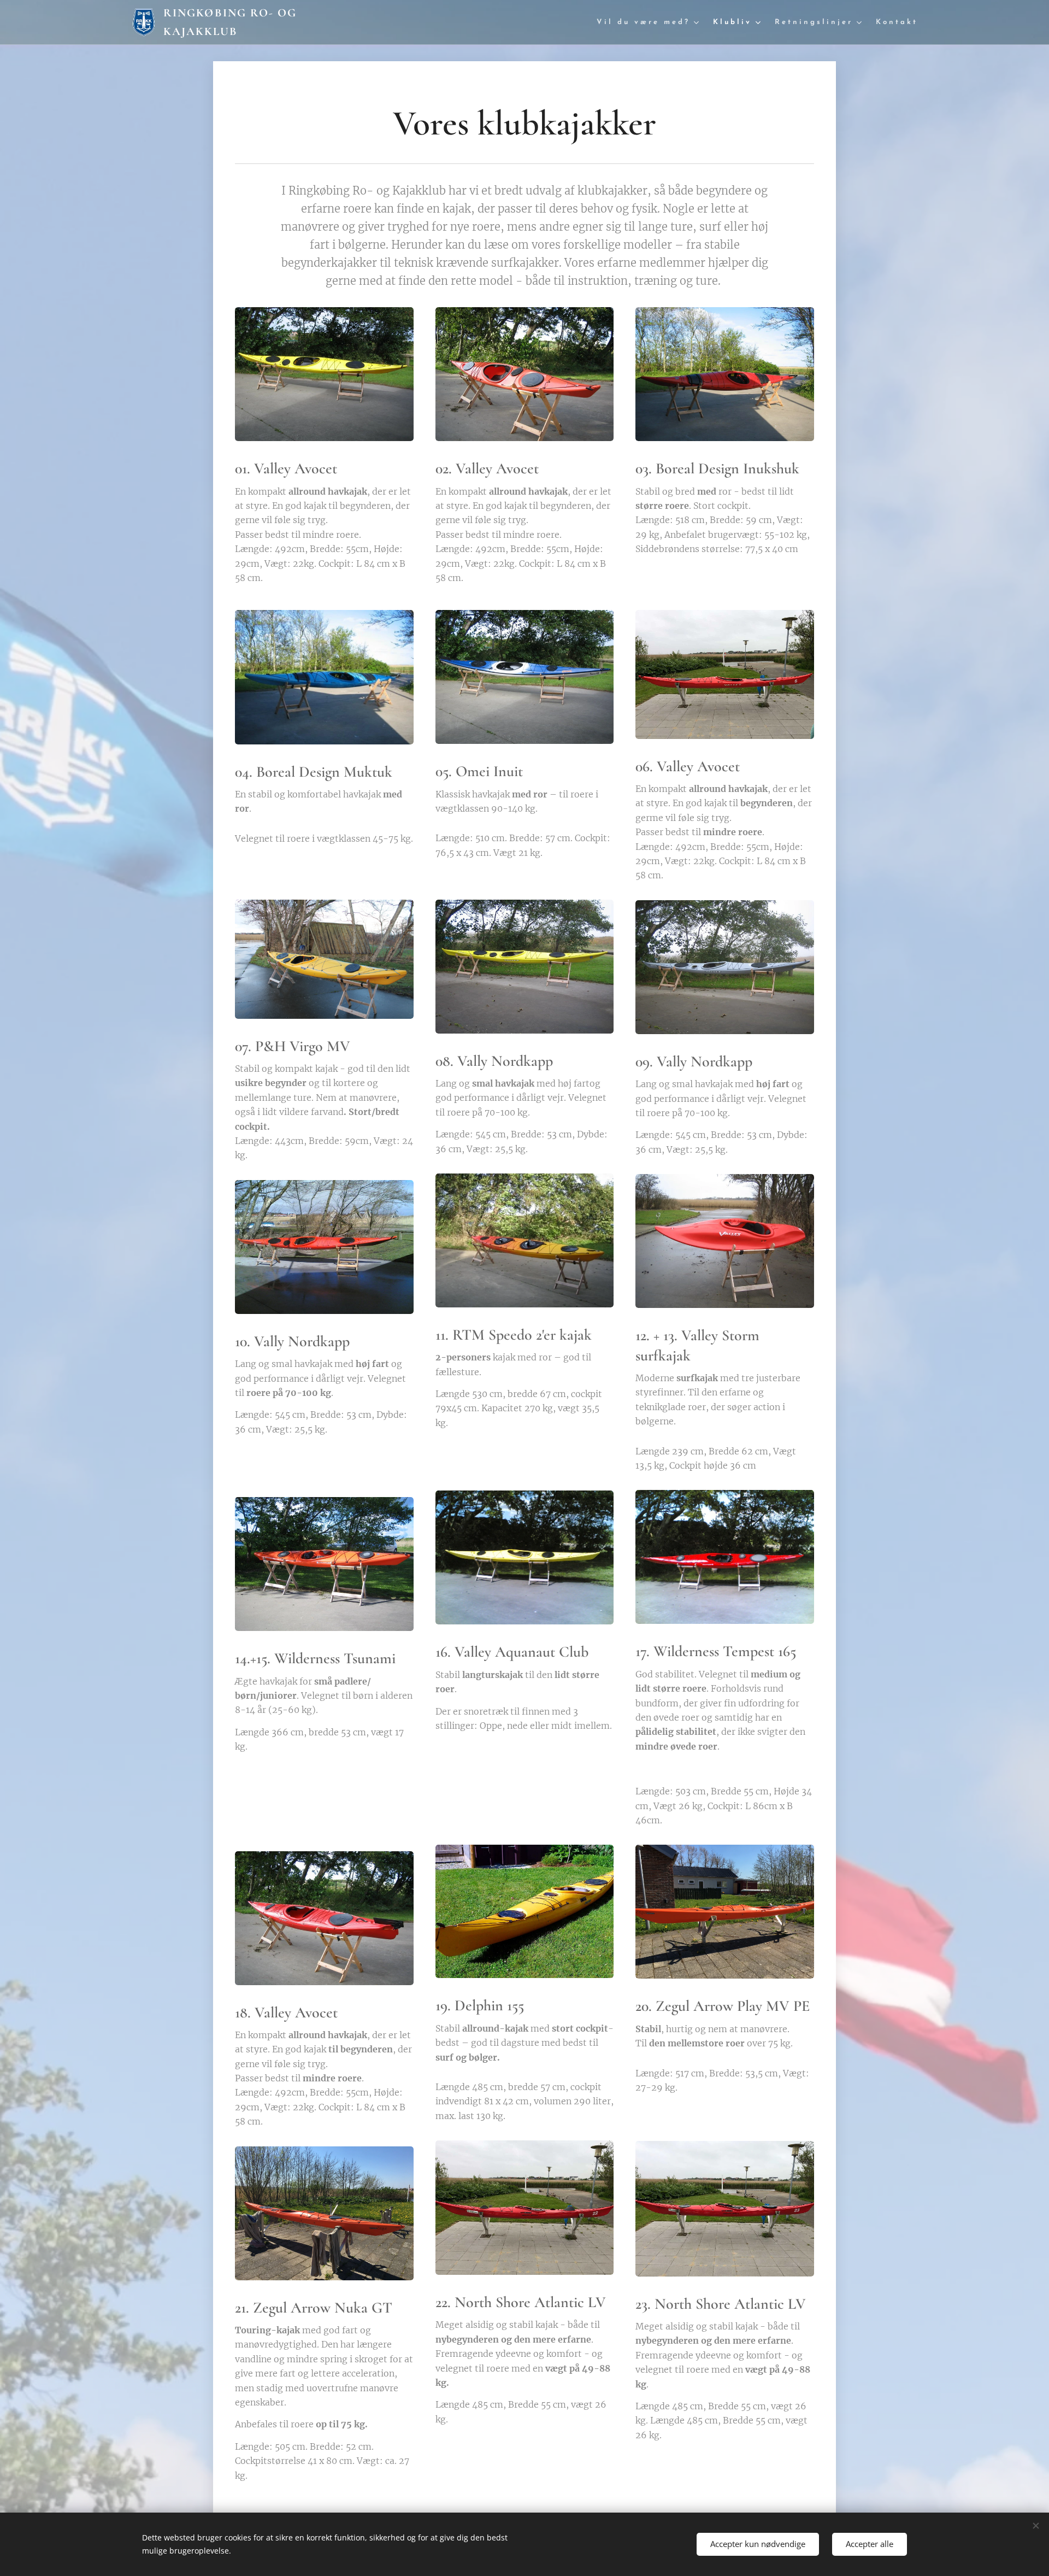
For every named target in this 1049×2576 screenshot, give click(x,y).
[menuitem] (649, 23)
